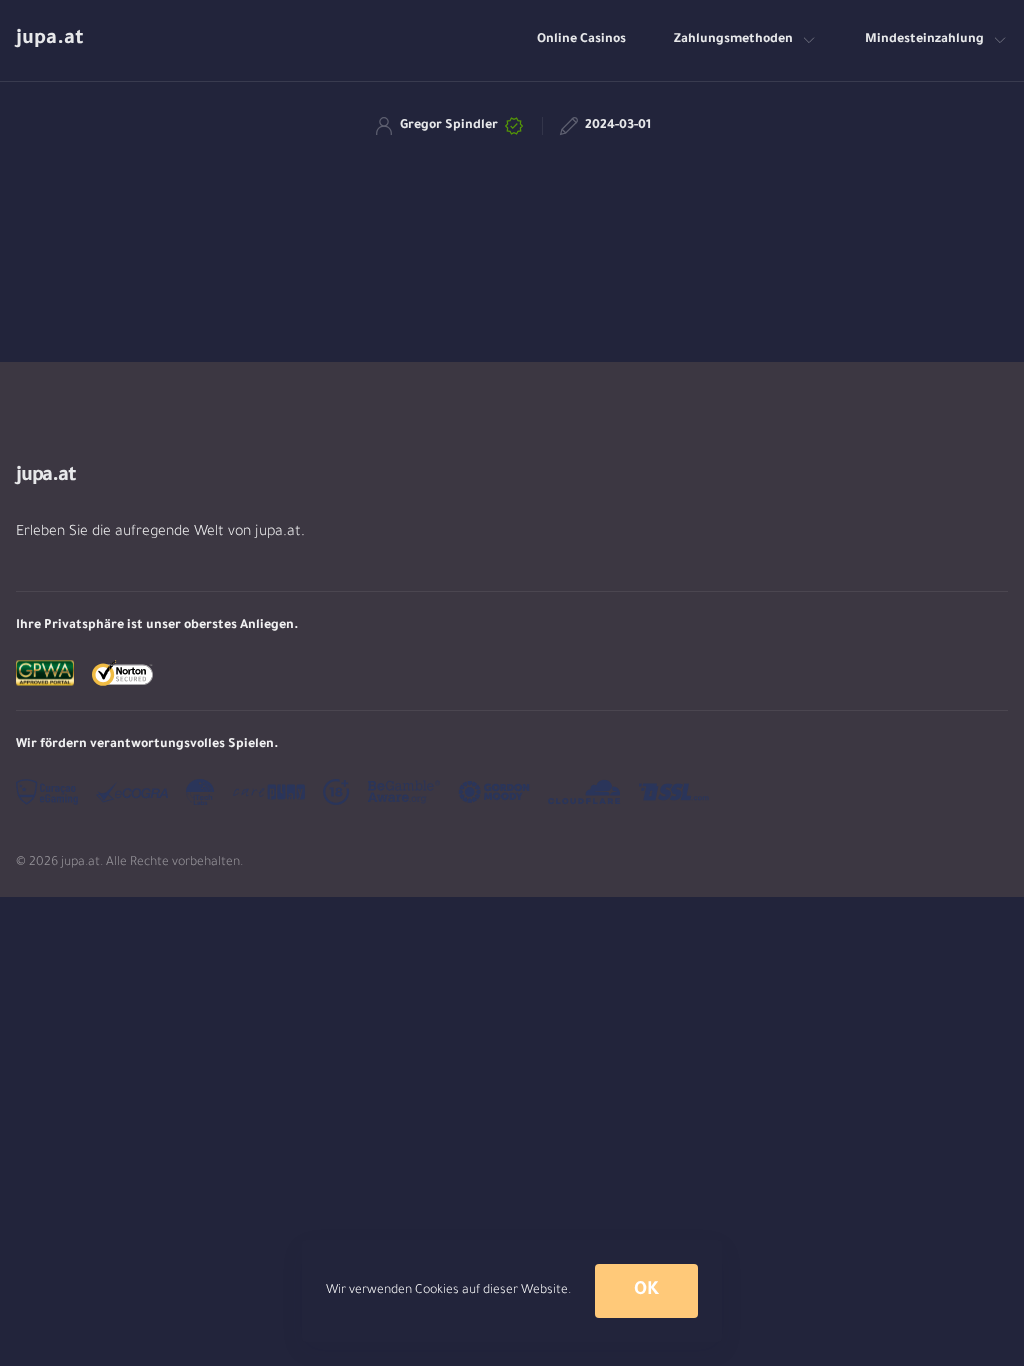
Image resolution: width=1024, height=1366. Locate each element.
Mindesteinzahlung (924, 40)
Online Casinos (581, 40)
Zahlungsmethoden (733, 40)
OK (646, 1291)
